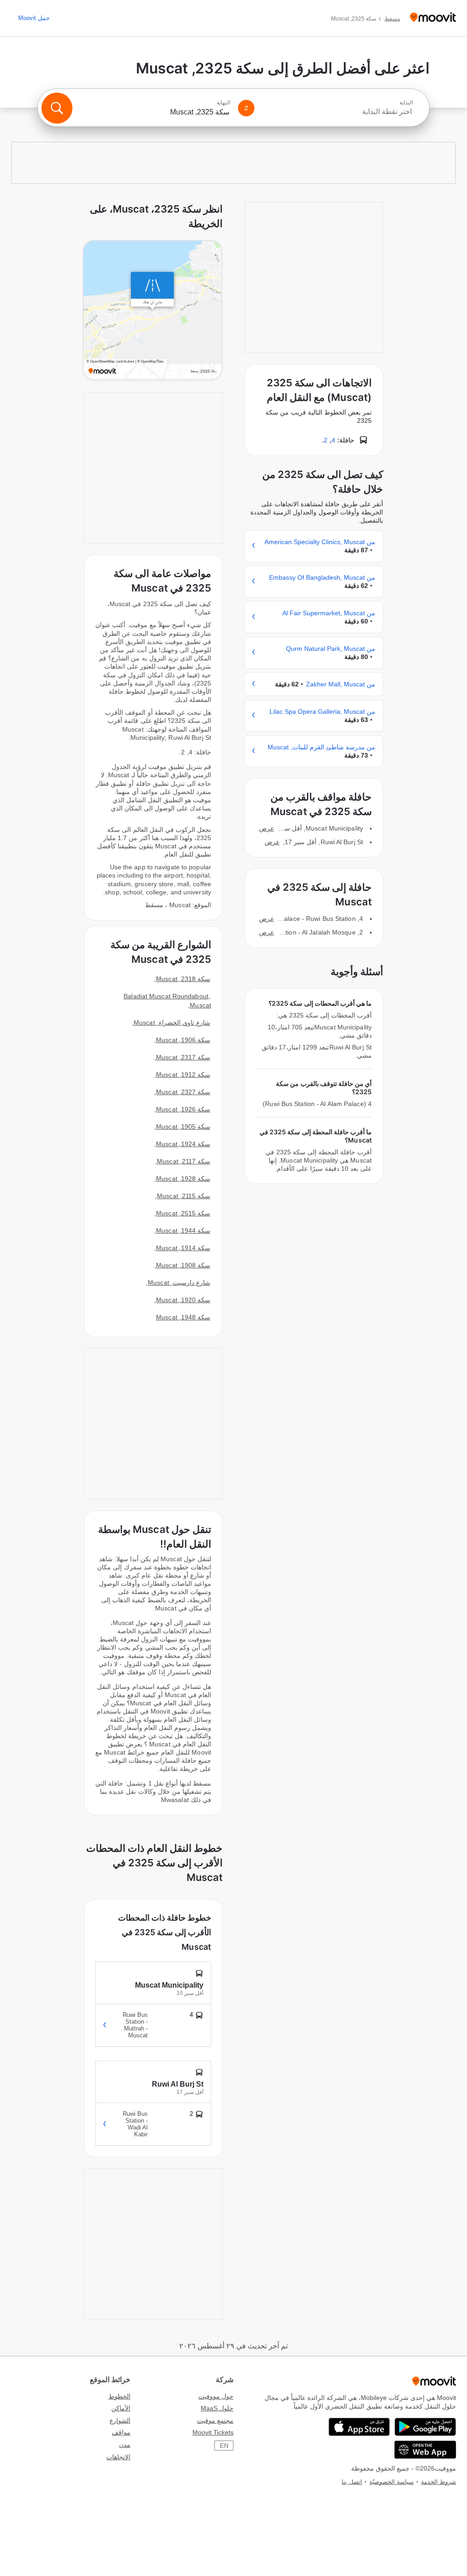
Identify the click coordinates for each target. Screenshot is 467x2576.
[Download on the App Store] (359, 2427)
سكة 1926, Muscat (183, 1109)
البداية (406, 103)
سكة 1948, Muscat (183, 1317)
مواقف (121, 2432)
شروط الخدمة (438, 2482)
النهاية (223, 103)
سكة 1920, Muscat (183, 1300)
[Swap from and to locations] (246, 108)
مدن (125, 2445)
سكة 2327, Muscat (183, 1092)
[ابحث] (57, 108)
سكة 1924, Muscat (183, 1144)
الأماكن (121, 2408)
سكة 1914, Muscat (183, 1248)
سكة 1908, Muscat (183, 1265)
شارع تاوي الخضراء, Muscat (172, 1023)
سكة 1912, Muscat (183, 1075)
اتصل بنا (352, 2482)
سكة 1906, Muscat (183, 1040)
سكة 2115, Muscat (184, 1196)
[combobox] (337, 112)
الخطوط (119, 2396)
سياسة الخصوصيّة (392, 2482)
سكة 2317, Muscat (183, 1057)
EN (224, 2446)
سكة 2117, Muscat (184, 1161)
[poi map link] (153, 311)
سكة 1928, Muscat (183, 1179)
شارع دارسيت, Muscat (179, 1283)
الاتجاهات (118, 2457)
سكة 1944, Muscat (183, 1231)
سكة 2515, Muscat (183, 1213)
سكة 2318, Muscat (183, 979)
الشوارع (120, 2420)
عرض (267, 828)
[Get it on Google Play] (425, 2427)
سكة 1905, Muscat (183, 1127)
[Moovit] (433, 18)
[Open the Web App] (425, 2450)
